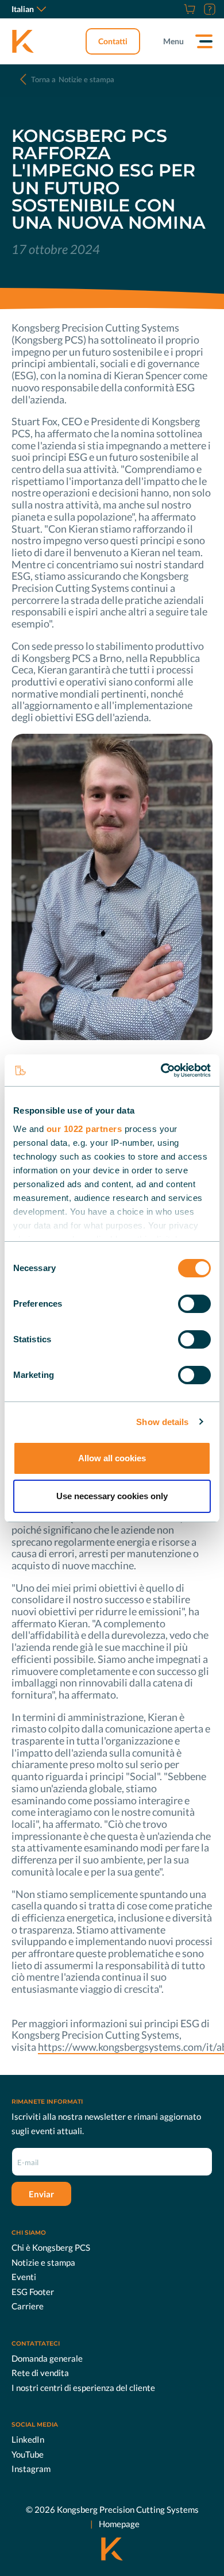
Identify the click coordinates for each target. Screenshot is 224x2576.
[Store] (188, 9)
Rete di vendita (40, 2373)
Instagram (31, 2469)
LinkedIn (28, 2439)
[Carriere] (175, 9)
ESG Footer (33, 2292)
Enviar (41, 2194)
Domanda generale (47, 2358)
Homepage (119, 2524)
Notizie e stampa (73, 79)
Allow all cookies (112, 1458)
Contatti (113, 41)
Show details (162, 1422)
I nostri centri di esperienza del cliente (83, 2388)
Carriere (28, 2306)
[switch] (194, 1304)
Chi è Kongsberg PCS (51, 2247)
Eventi (24, 2277)
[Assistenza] (208, 9)
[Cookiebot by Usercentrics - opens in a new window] (161, 1071)
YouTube (28, 2454)
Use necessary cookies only (112, 1496)
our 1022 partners (84, 1129)
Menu (173, 41)
